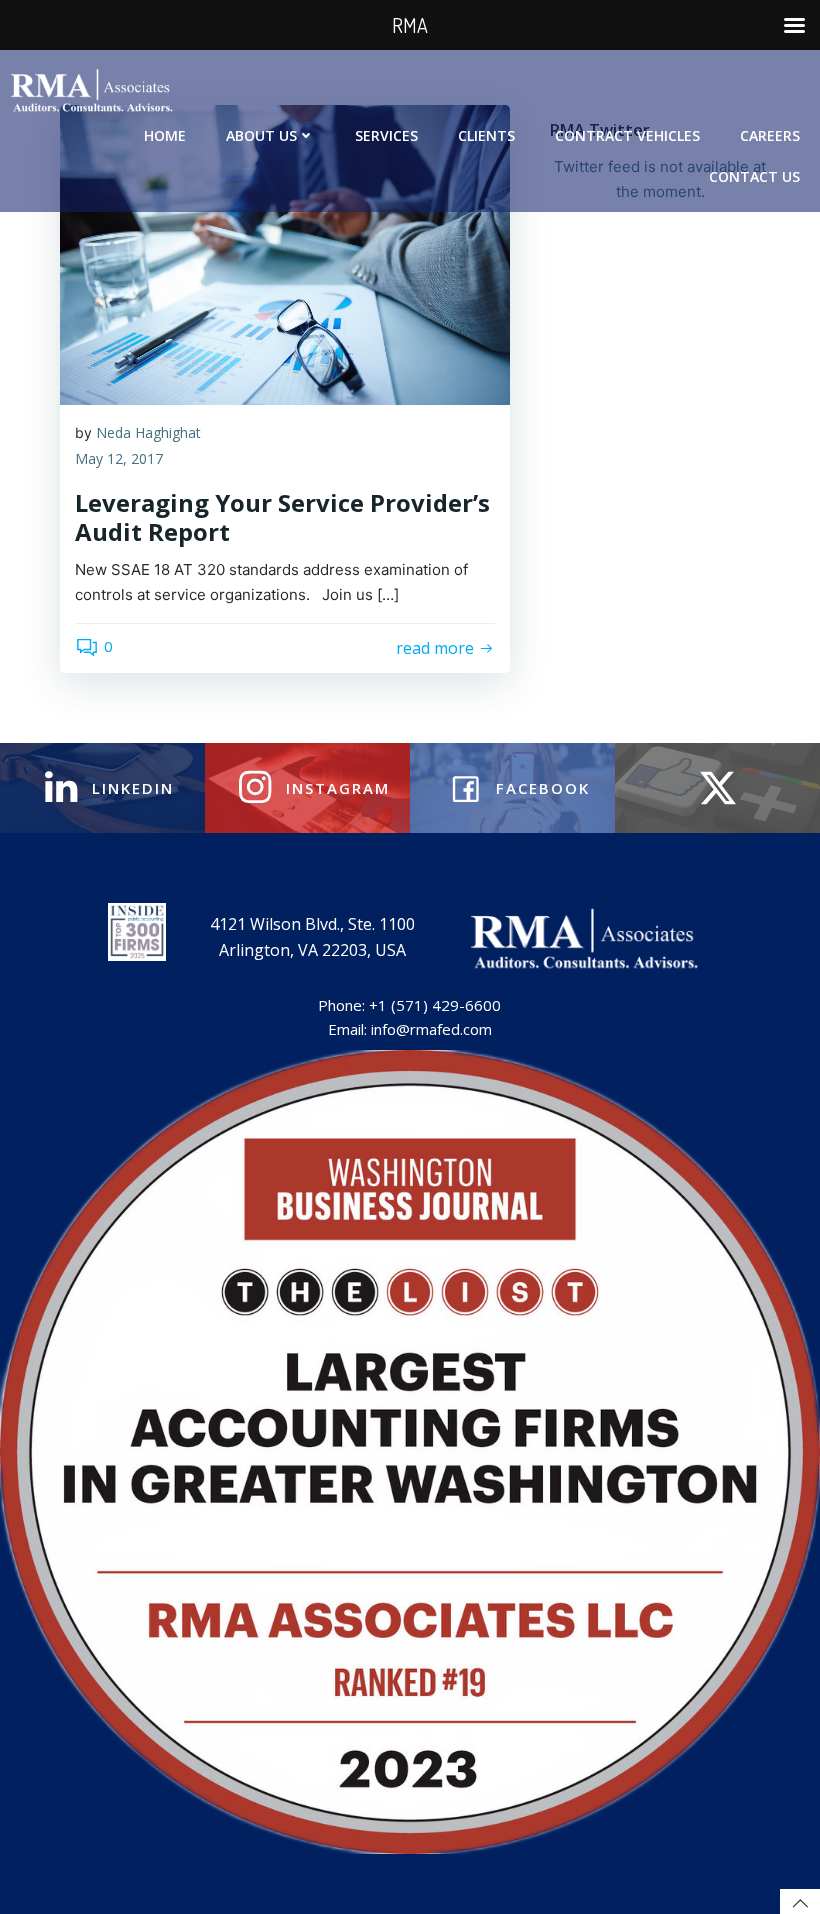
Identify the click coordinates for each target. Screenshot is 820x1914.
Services (386, 135)
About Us (261, 135)
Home (165, 135)
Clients (486, 135)
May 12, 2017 (119, 458)
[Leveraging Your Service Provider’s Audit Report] (285, 253)
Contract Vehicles (627, 135)
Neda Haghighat (148, 432)
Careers (770, 135)
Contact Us (754, 176)
